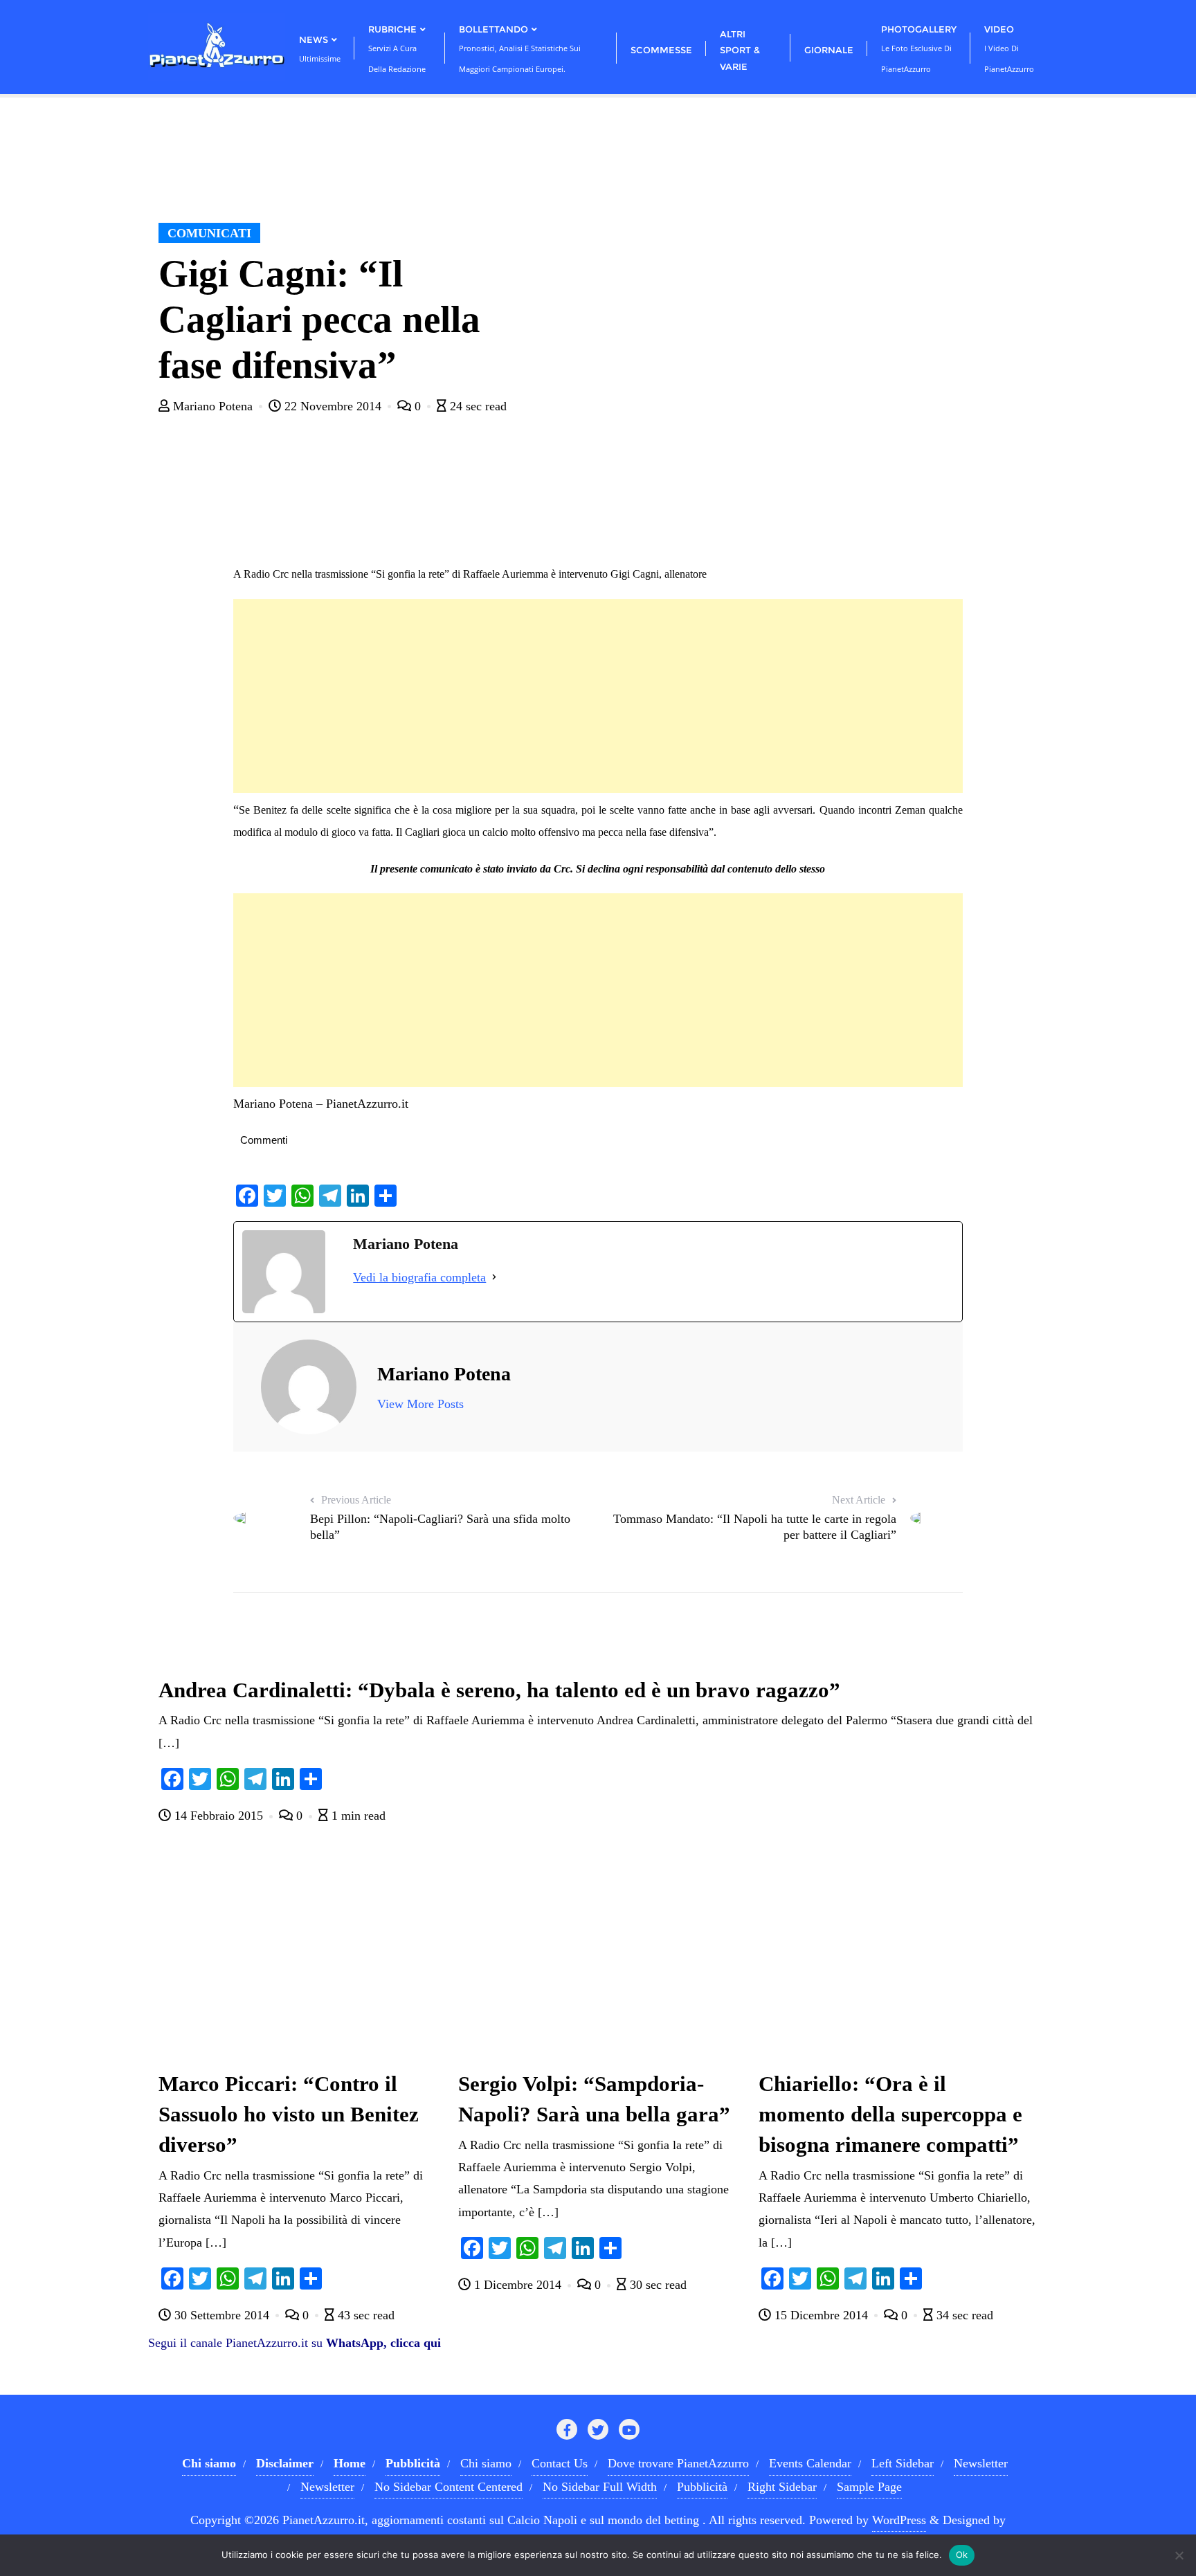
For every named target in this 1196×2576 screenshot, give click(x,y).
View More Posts (420, 1404)
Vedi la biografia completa (419, 1277)
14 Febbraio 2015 (219, 1816)
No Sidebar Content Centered (448, 2487)
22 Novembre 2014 (333, 406)
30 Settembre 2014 (222, 2315)
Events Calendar (810, 2463)
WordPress (899, 2520)
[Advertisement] (598, 696)
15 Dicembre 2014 (821, 2315)
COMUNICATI (209, 233)
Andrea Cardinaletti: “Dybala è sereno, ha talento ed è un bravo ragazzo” (499, 1690)
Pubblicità (702, 2487)
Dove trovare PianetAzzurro (678, 2463)
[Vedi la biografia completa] (494, 1277)
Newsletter (981, 2463)
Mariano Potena (213, 406)
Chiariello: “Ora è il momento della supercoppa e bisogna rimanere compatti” (890, 2114)
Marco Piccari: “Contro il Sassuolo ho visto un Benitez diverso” (289, 2114)
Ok (962, 2555)
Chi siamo (486, 2463)
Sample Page (869, 2487)
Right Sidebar (782, 2487)
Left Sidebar (903, 2463)
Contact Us (560, 2463)
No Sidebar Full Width (600, 2487)
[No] (1179, 2555)
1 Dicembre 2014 (518, 2285)
